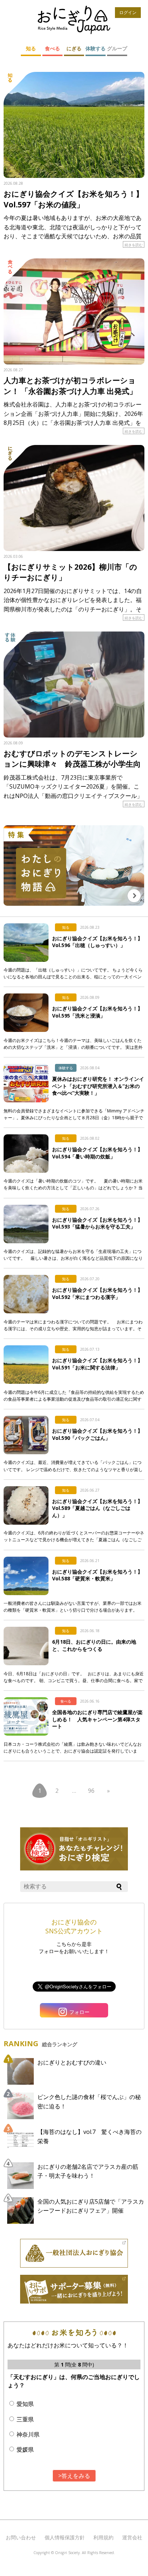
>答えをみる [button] (74, 2476)
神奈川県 (28, 2434)
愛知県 (25, 2404)
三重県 (25, 2419)
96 (91, 1791)
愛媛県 (25, 2449)
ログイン (128, 12)
